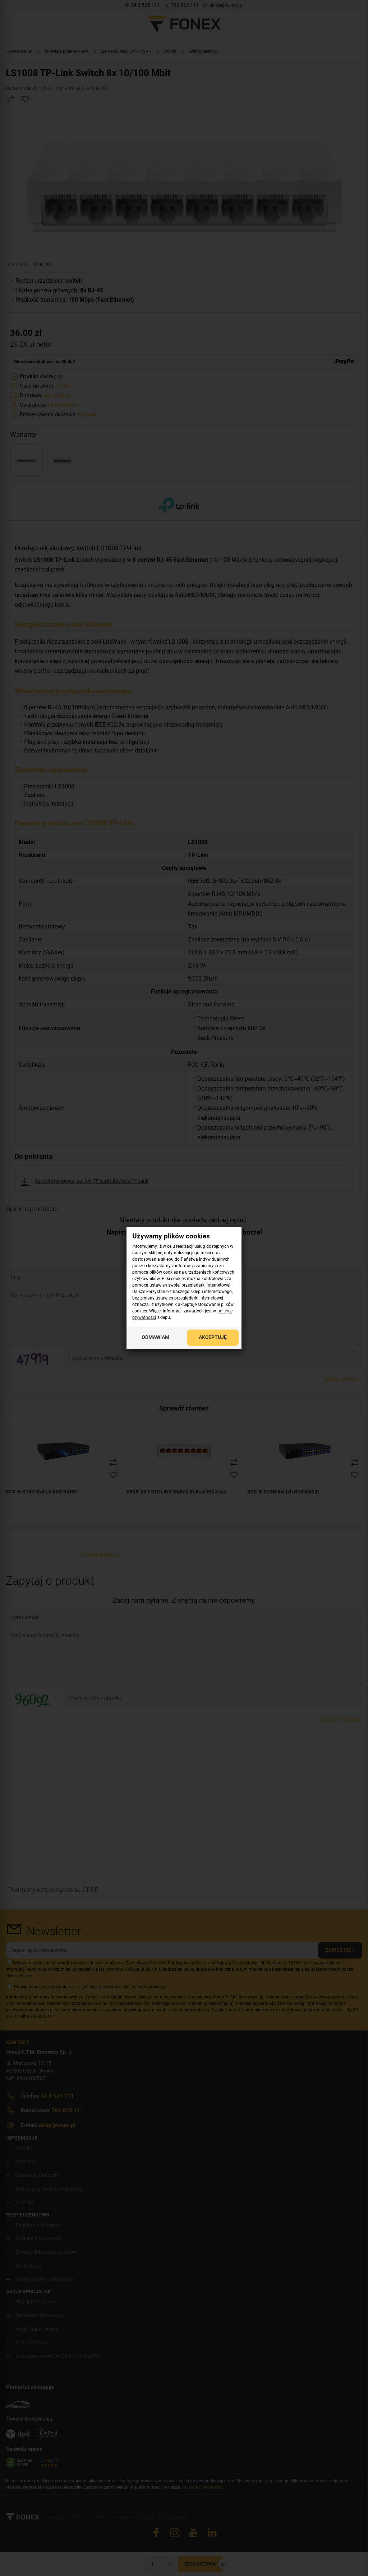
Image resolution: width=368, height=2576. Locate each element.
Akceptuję (213, 1338)
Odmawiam (155, 1338)
